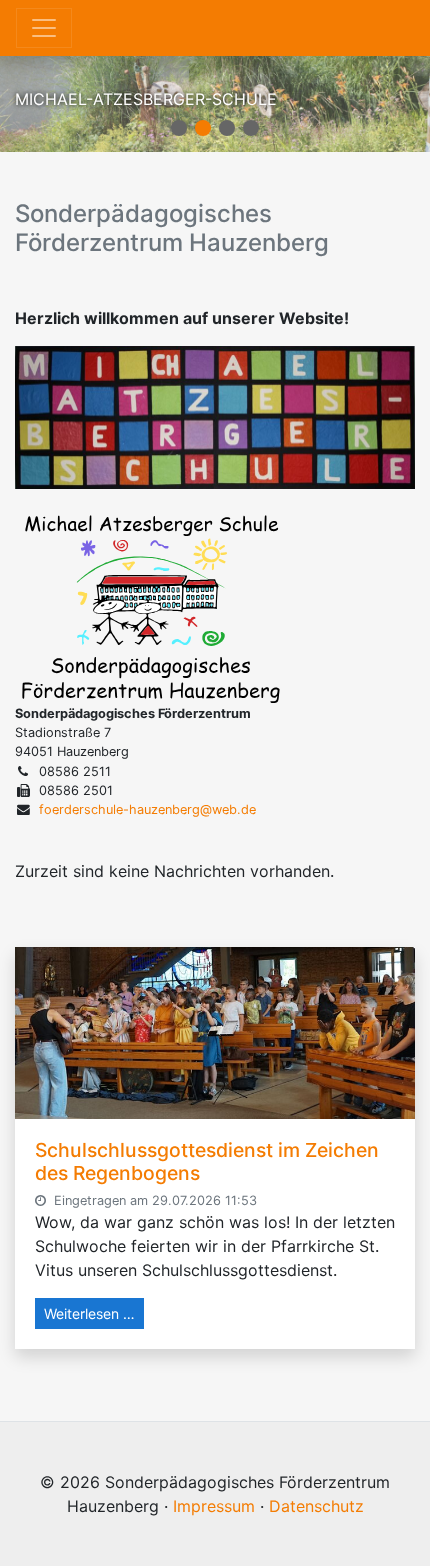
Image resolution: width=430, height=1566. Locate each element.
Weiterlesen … (89, 1313)
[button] (179, 128)
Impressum (214, 1506)
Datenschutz (316, 1506)
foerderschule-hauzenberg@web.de (147, 809)
